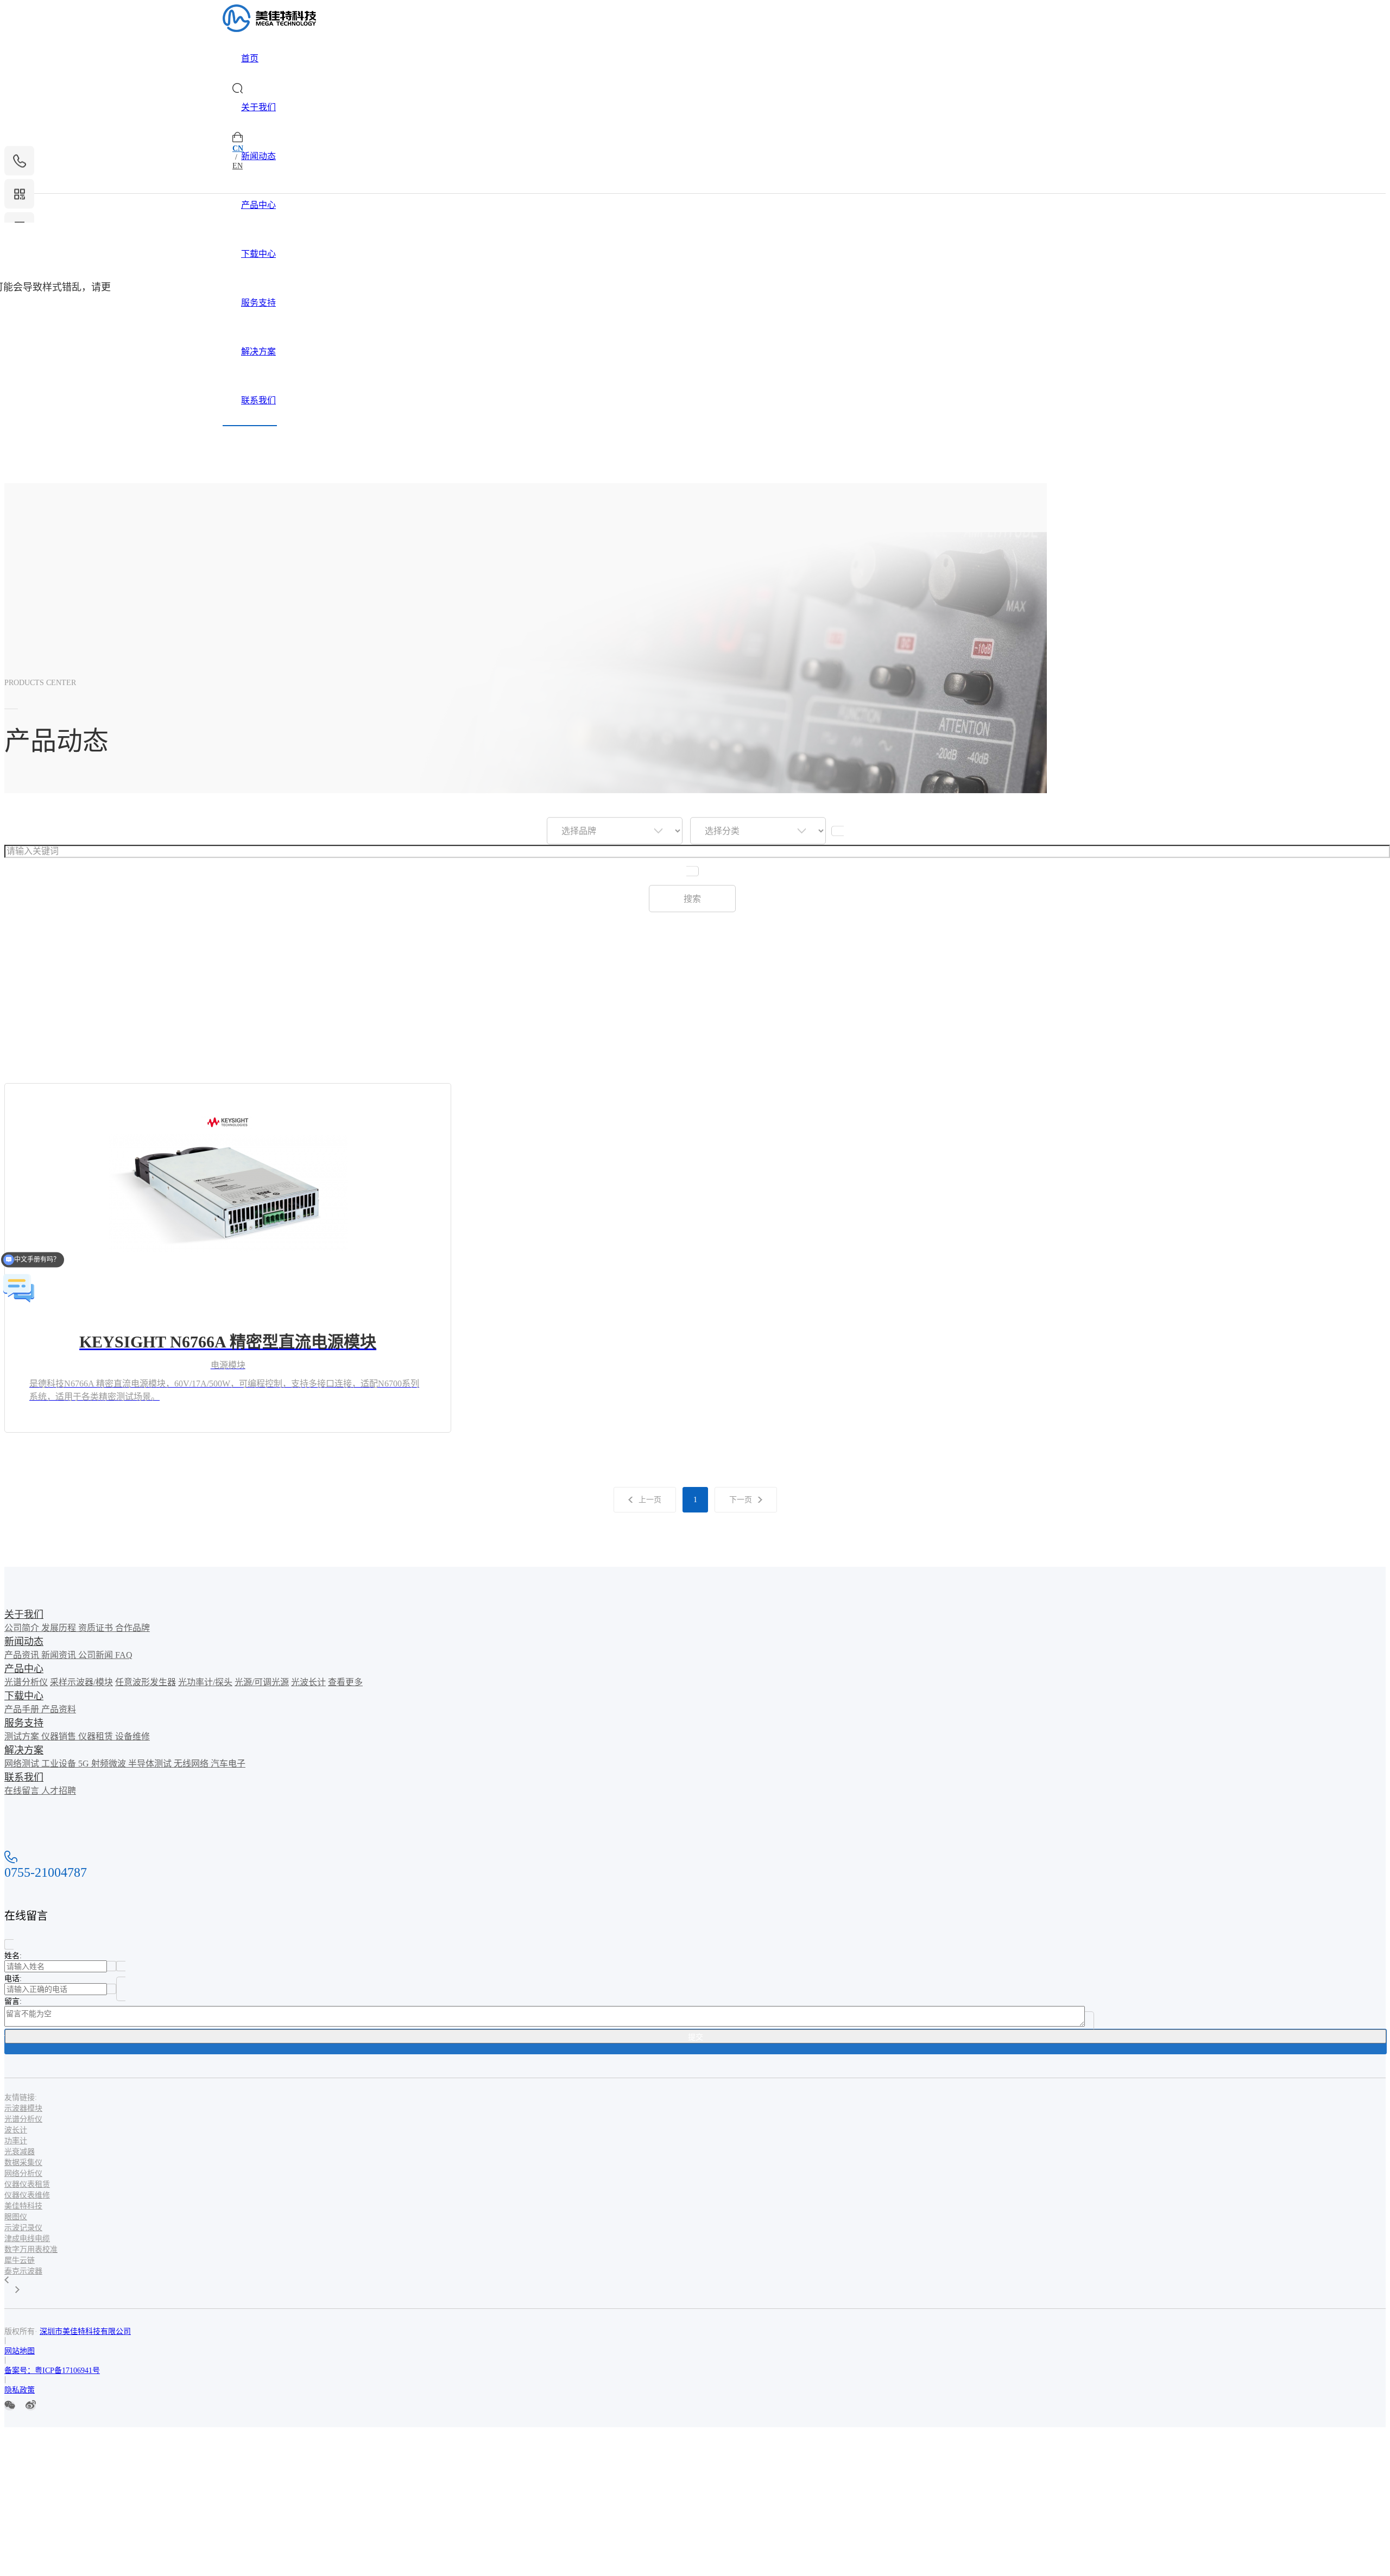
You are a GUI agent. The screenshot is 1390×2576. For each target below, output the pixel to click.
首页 (250, 58)
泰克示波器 (23, 2271)
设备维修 (132, 1736)
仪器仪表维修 (27, 2195)
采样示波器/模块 (81, 1682)
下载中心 (258, 254)
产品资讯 (23, 1655)
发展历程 (60, 1628)
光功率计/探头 (205, 1682)
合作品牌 (132, 1628)
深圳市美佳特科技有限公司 (85, 2331)
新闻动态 (258, 156)
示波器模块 (23, 2108)
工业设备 (60, 1764)
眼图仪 (16, 2217)
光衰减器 (20, 2152)
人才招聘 (59, 1791)
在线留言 (23, 1791)
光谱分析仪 (26, 1682)
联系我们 (258, 400)
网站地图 (20, 2351)
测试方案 (23, 1736)
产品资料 (59, 1709)
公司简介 (23, 1628)
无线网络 (192, 1764)
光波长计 (308, 1682)
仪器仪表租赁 (27, 2184)
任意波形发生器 (146, 1682)
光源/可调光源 (262, 1682)
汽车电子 (228, 1764)
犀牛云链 (20, 2260)
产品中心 (258, 205)
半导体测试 (151, 1764)
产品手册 (23, 1709)
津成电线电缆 (27, 2239)
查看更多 (345, 1682)
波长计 (16, 2130)
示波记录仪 (23, 2228)
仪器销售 (60, 1736)
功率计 (16, 2141)
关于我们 (258, 107)
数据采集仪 (23, 2163)
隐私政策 (20, 2390)
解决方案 (258, 352)
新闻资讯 (60, 1655)
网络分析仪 (23, 2173)
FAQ (124, 1655)
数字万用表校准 (31, 2249)
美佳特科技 (23, 2206)
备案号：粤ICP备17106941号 (52, 2371)
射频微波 (110, 1764)
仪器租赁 (97, 1736)
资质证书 (97, 1628)
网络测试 (23, 1764)
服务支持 (258, 303)
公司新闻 (97, 1655)
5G (85, 1764)
